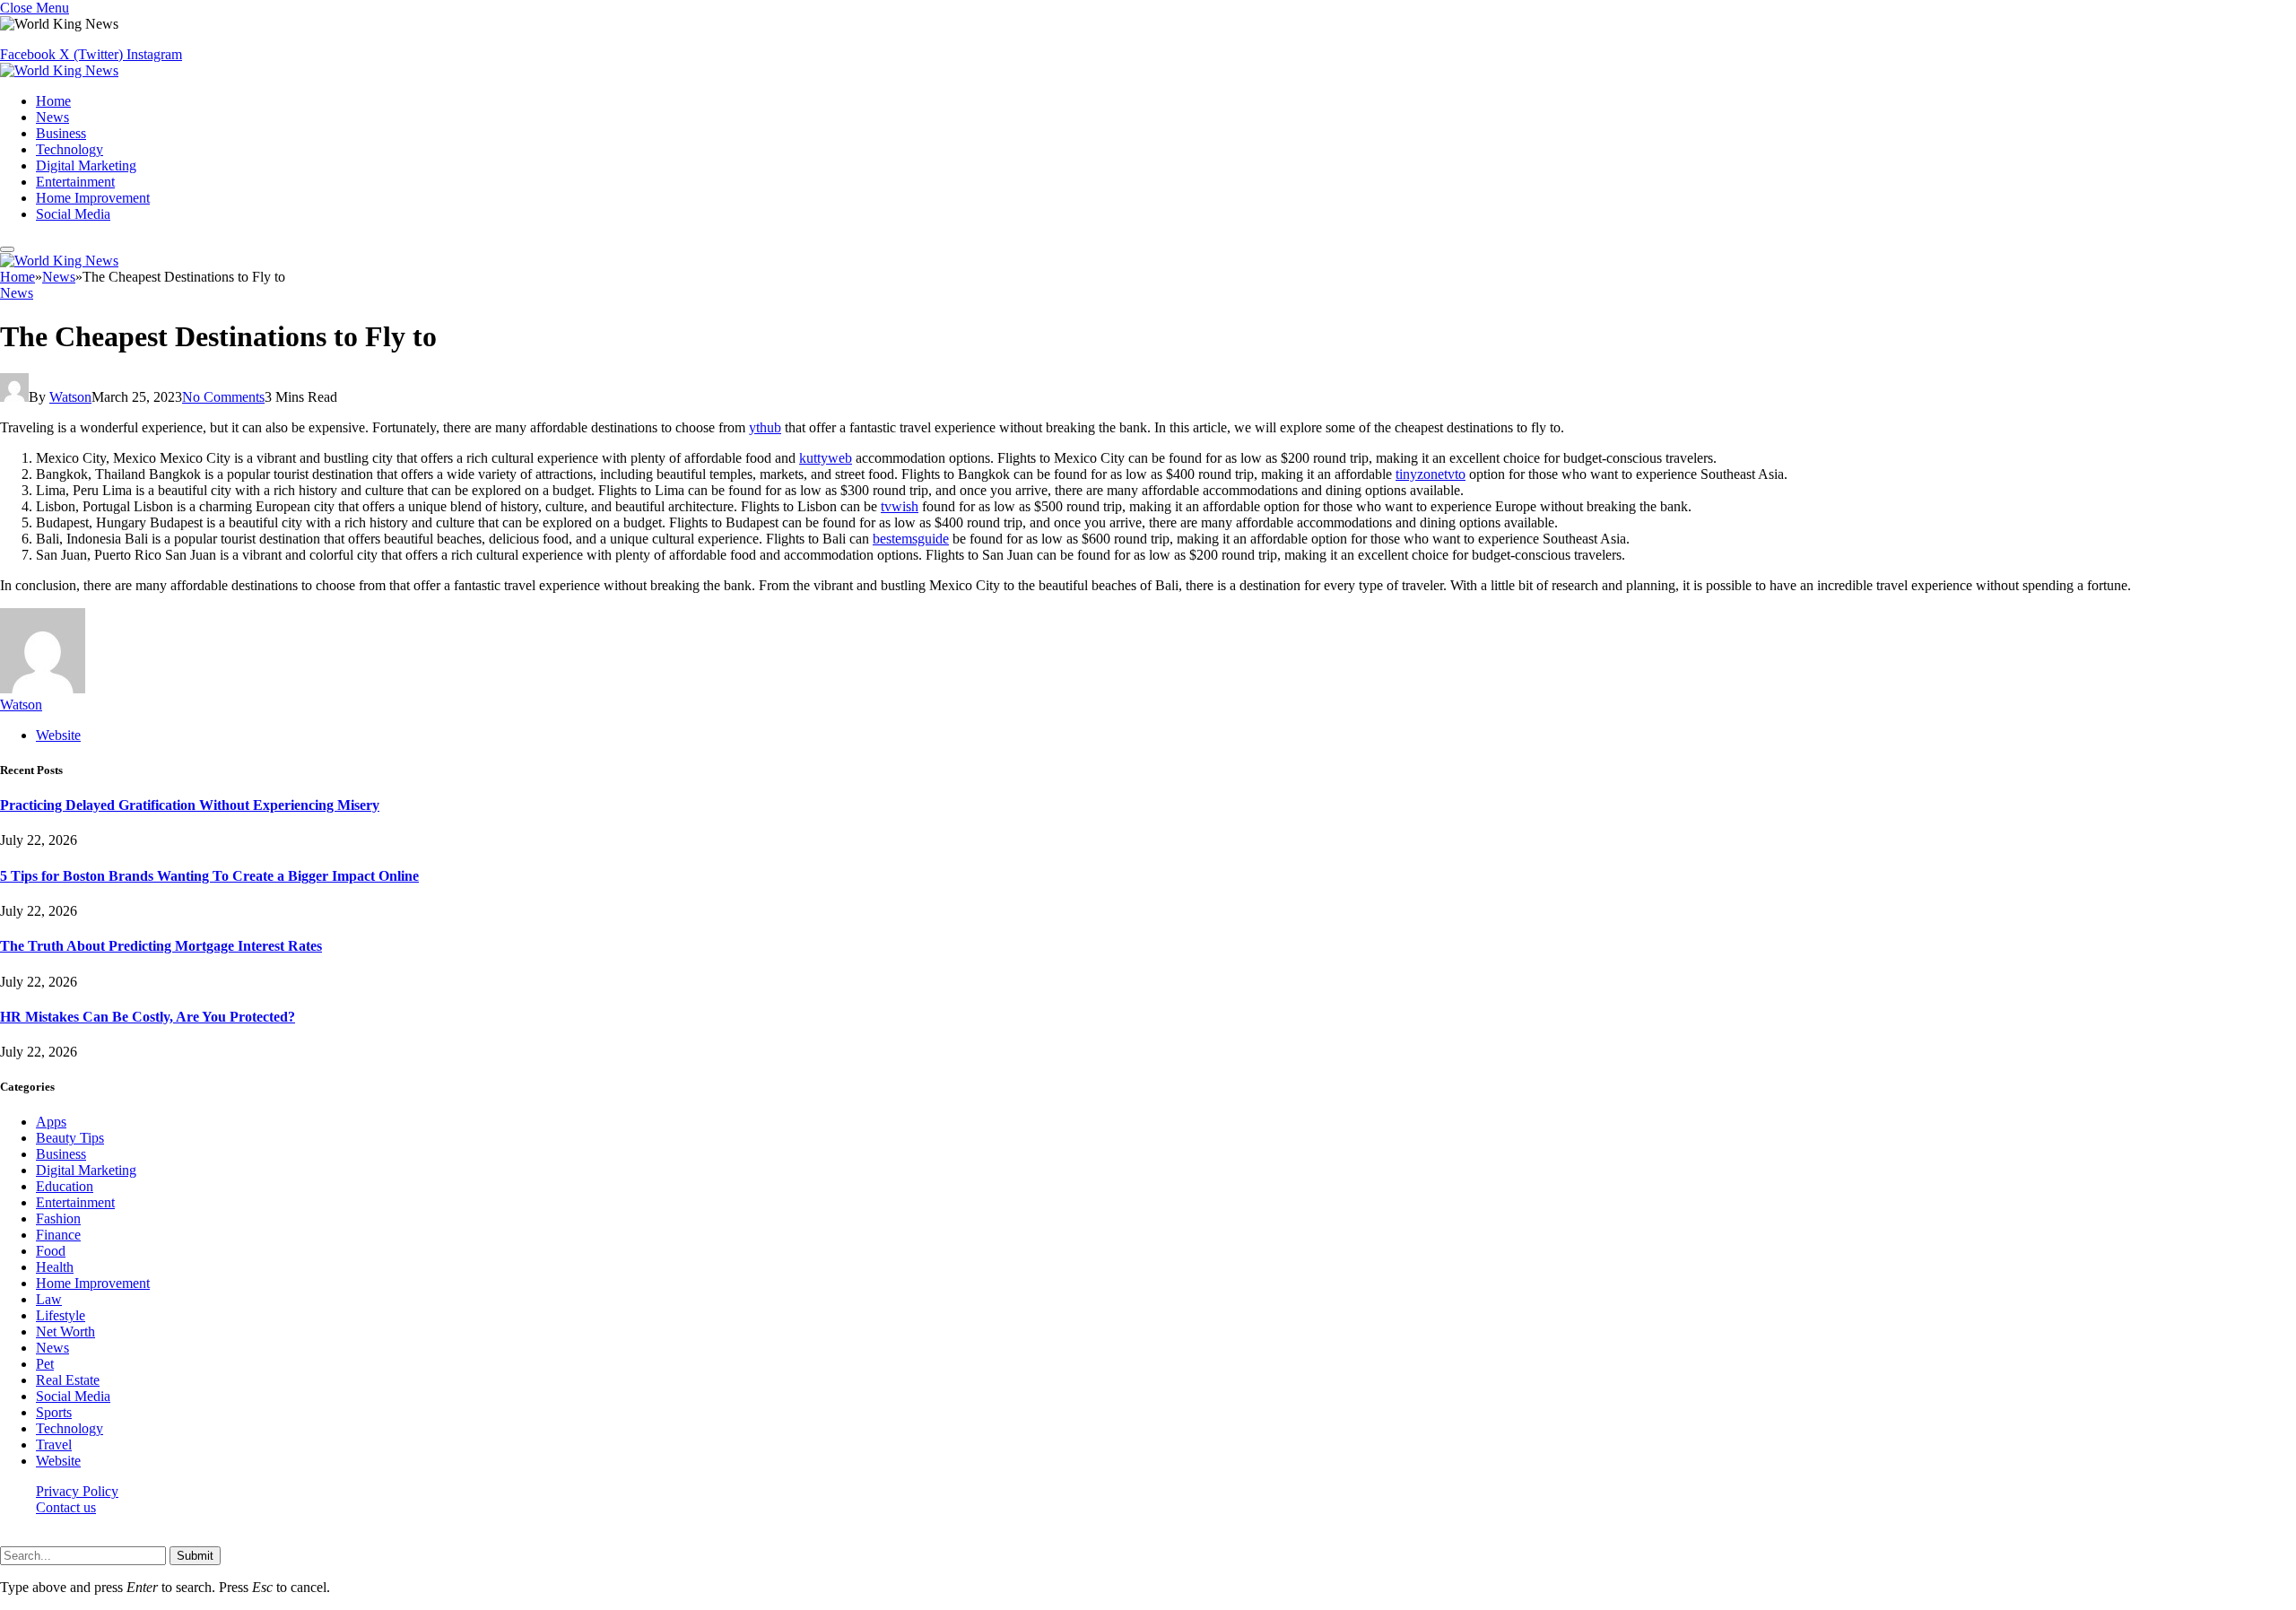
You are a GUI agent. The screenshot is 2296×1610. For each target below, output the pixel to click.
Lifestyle (61, 1315)
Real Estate (68, 1380)
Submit (195, 1556)
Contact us (66, 1507)
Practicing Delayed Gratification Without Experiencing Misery (190, 805)
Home (53, 101)
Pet (45, 1364)
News (52, 117)
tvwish (900, 506)
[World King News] (59, 70)
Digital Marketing (86, 165)
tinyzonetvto (1431, 474)
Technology (70, 149)
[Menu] (7, 249)
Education (65, 1186)
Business (61, 133)
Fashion (58, 1218)
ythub (765, 427)
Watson (70, 397)
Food (51, 1251)
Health (55, 1267)
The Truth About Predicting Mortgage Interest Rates (161, 946)
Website (58, 1461)
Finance (58, 1235)
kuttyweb (826, 458)
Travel (54, 1445)
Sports (54, 1412)
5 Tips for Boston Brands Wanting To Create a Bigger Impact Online (209, 876)
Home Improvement (93, 198)
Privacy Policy (77, 1491)
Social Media (73, 214)
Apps (51, 1122)
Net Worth (65, 1332)
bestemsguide (911, 539)
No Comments (223, 397)
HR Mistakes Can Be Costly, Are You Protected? (148, 1017)
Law (49, 1299)
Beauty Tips (70, 1138)
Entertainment (75, 182)
